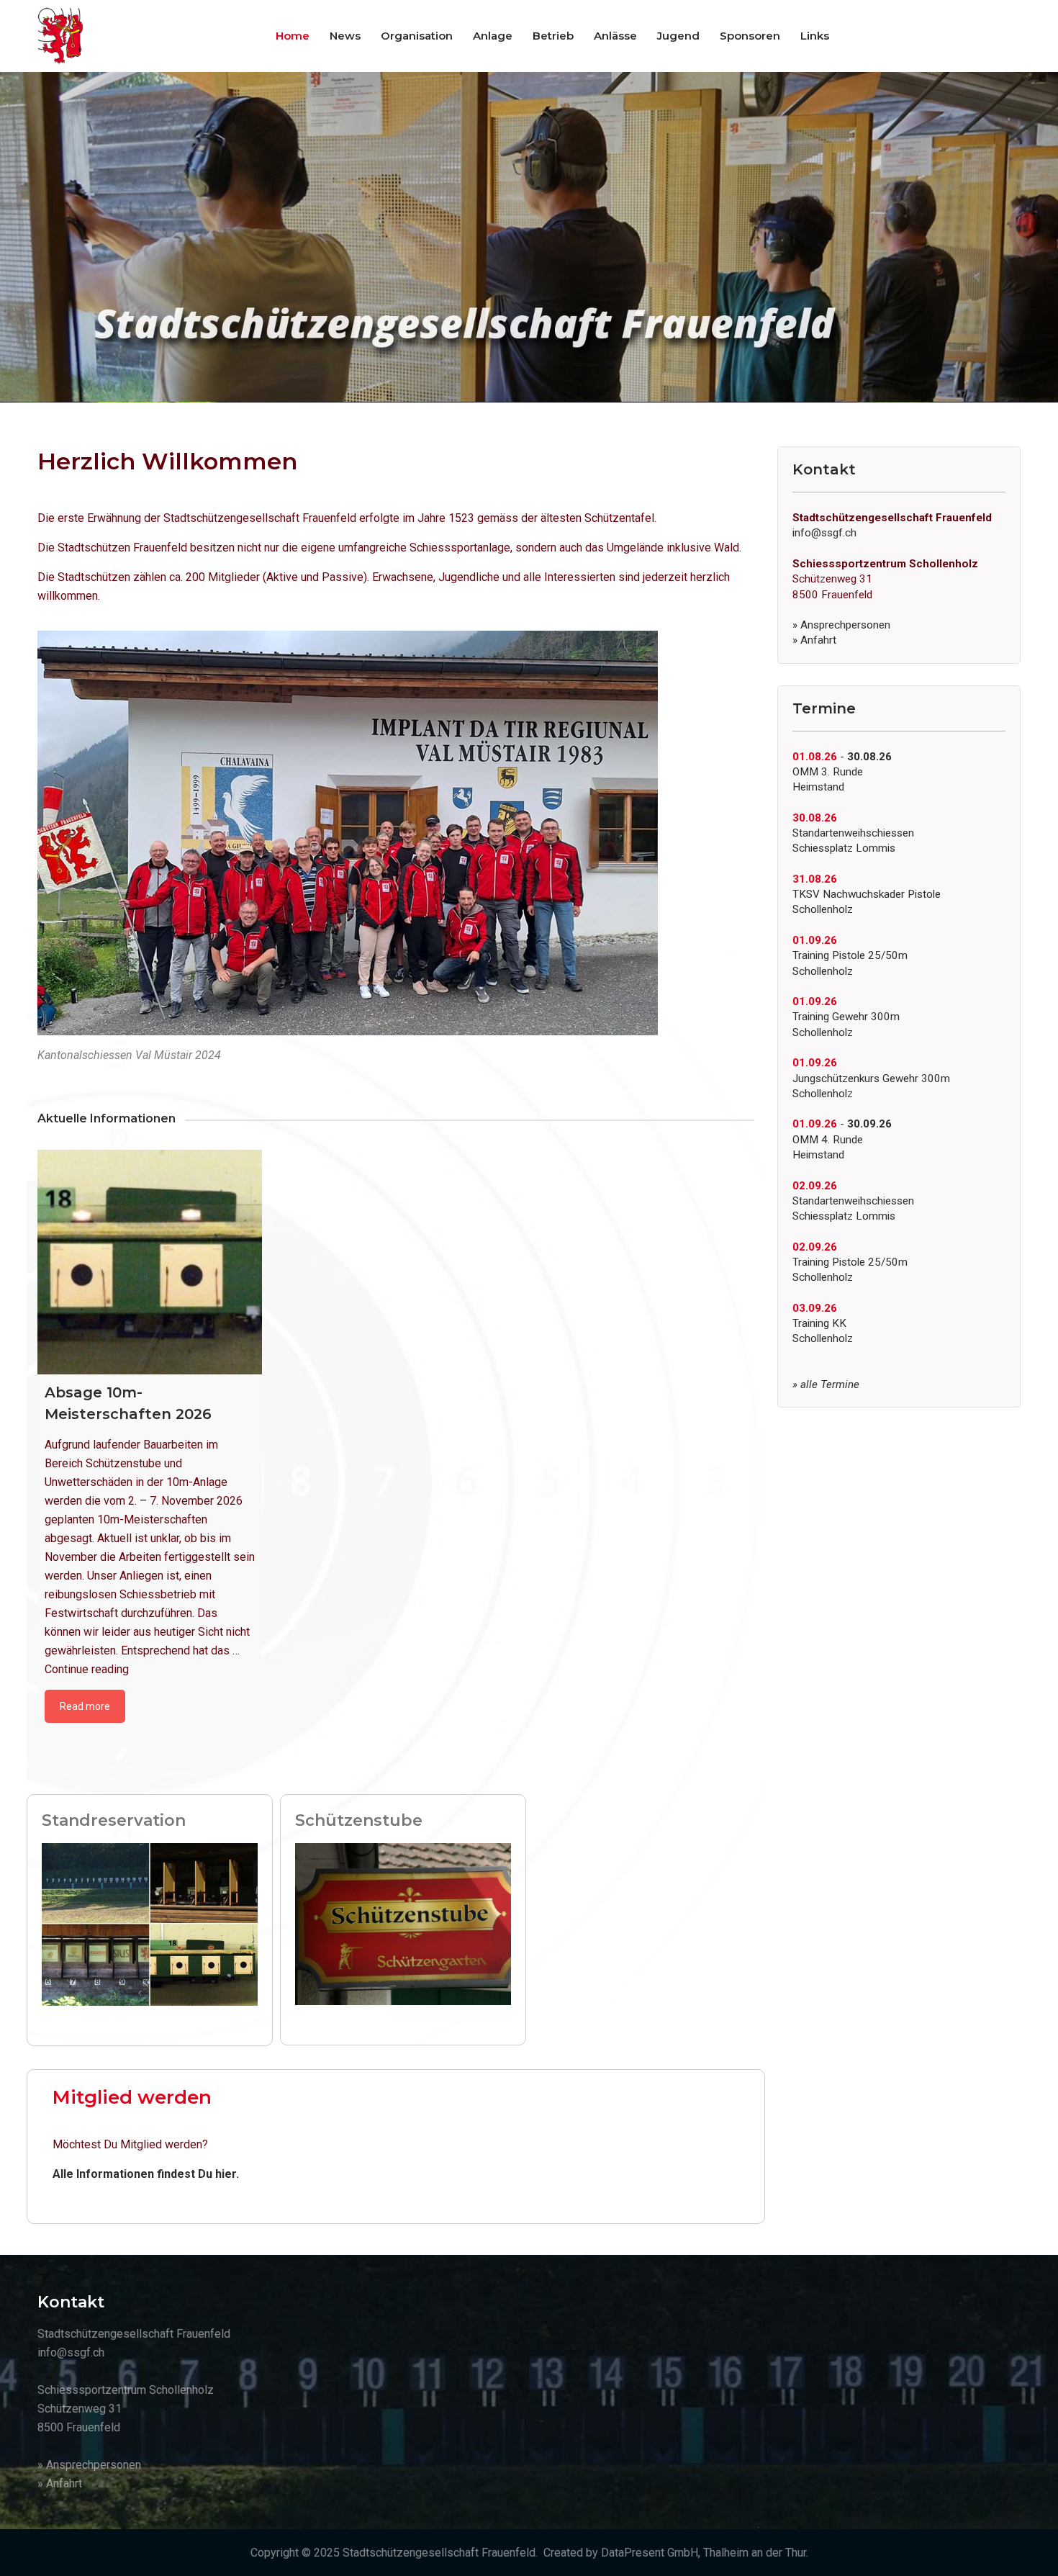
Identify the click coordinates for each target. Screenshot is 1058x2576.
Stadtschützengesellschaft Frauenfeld (439, 2553)
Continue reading (87, 1669)
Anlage (493, 36)
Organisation (417, 36)
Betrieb (553, 36)
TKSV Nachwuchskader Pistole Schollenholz (867, 895)
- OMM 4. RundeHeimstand (842, 1139)
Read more (85, 1706)
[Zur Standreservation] (150, 1923)
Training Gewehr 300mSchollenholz (846, 1017)
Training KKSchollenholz (823, 1324)
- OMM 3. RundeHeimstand (842, 772)
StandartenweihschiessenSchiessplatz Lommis (853, 833)
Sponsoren (750, 36)
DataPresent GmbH (650, 2553)
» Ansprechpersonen (841, 625)
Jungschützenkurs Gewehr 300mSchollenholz (871, 1078)
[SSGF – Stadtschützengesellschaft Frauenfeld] (60, 36)
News (345, 36)
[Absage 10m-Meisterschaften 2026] (150, 1262)
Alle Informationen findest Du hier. (146, 2174)
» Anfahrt (814, 640)
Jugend (678, 36)
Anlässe (615, 36)
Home (293, 36)
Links (815, 36)
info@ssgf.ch (824, 533)
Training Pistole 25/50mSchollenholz (850, 956)
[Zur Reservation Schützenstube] (403, 1923)
